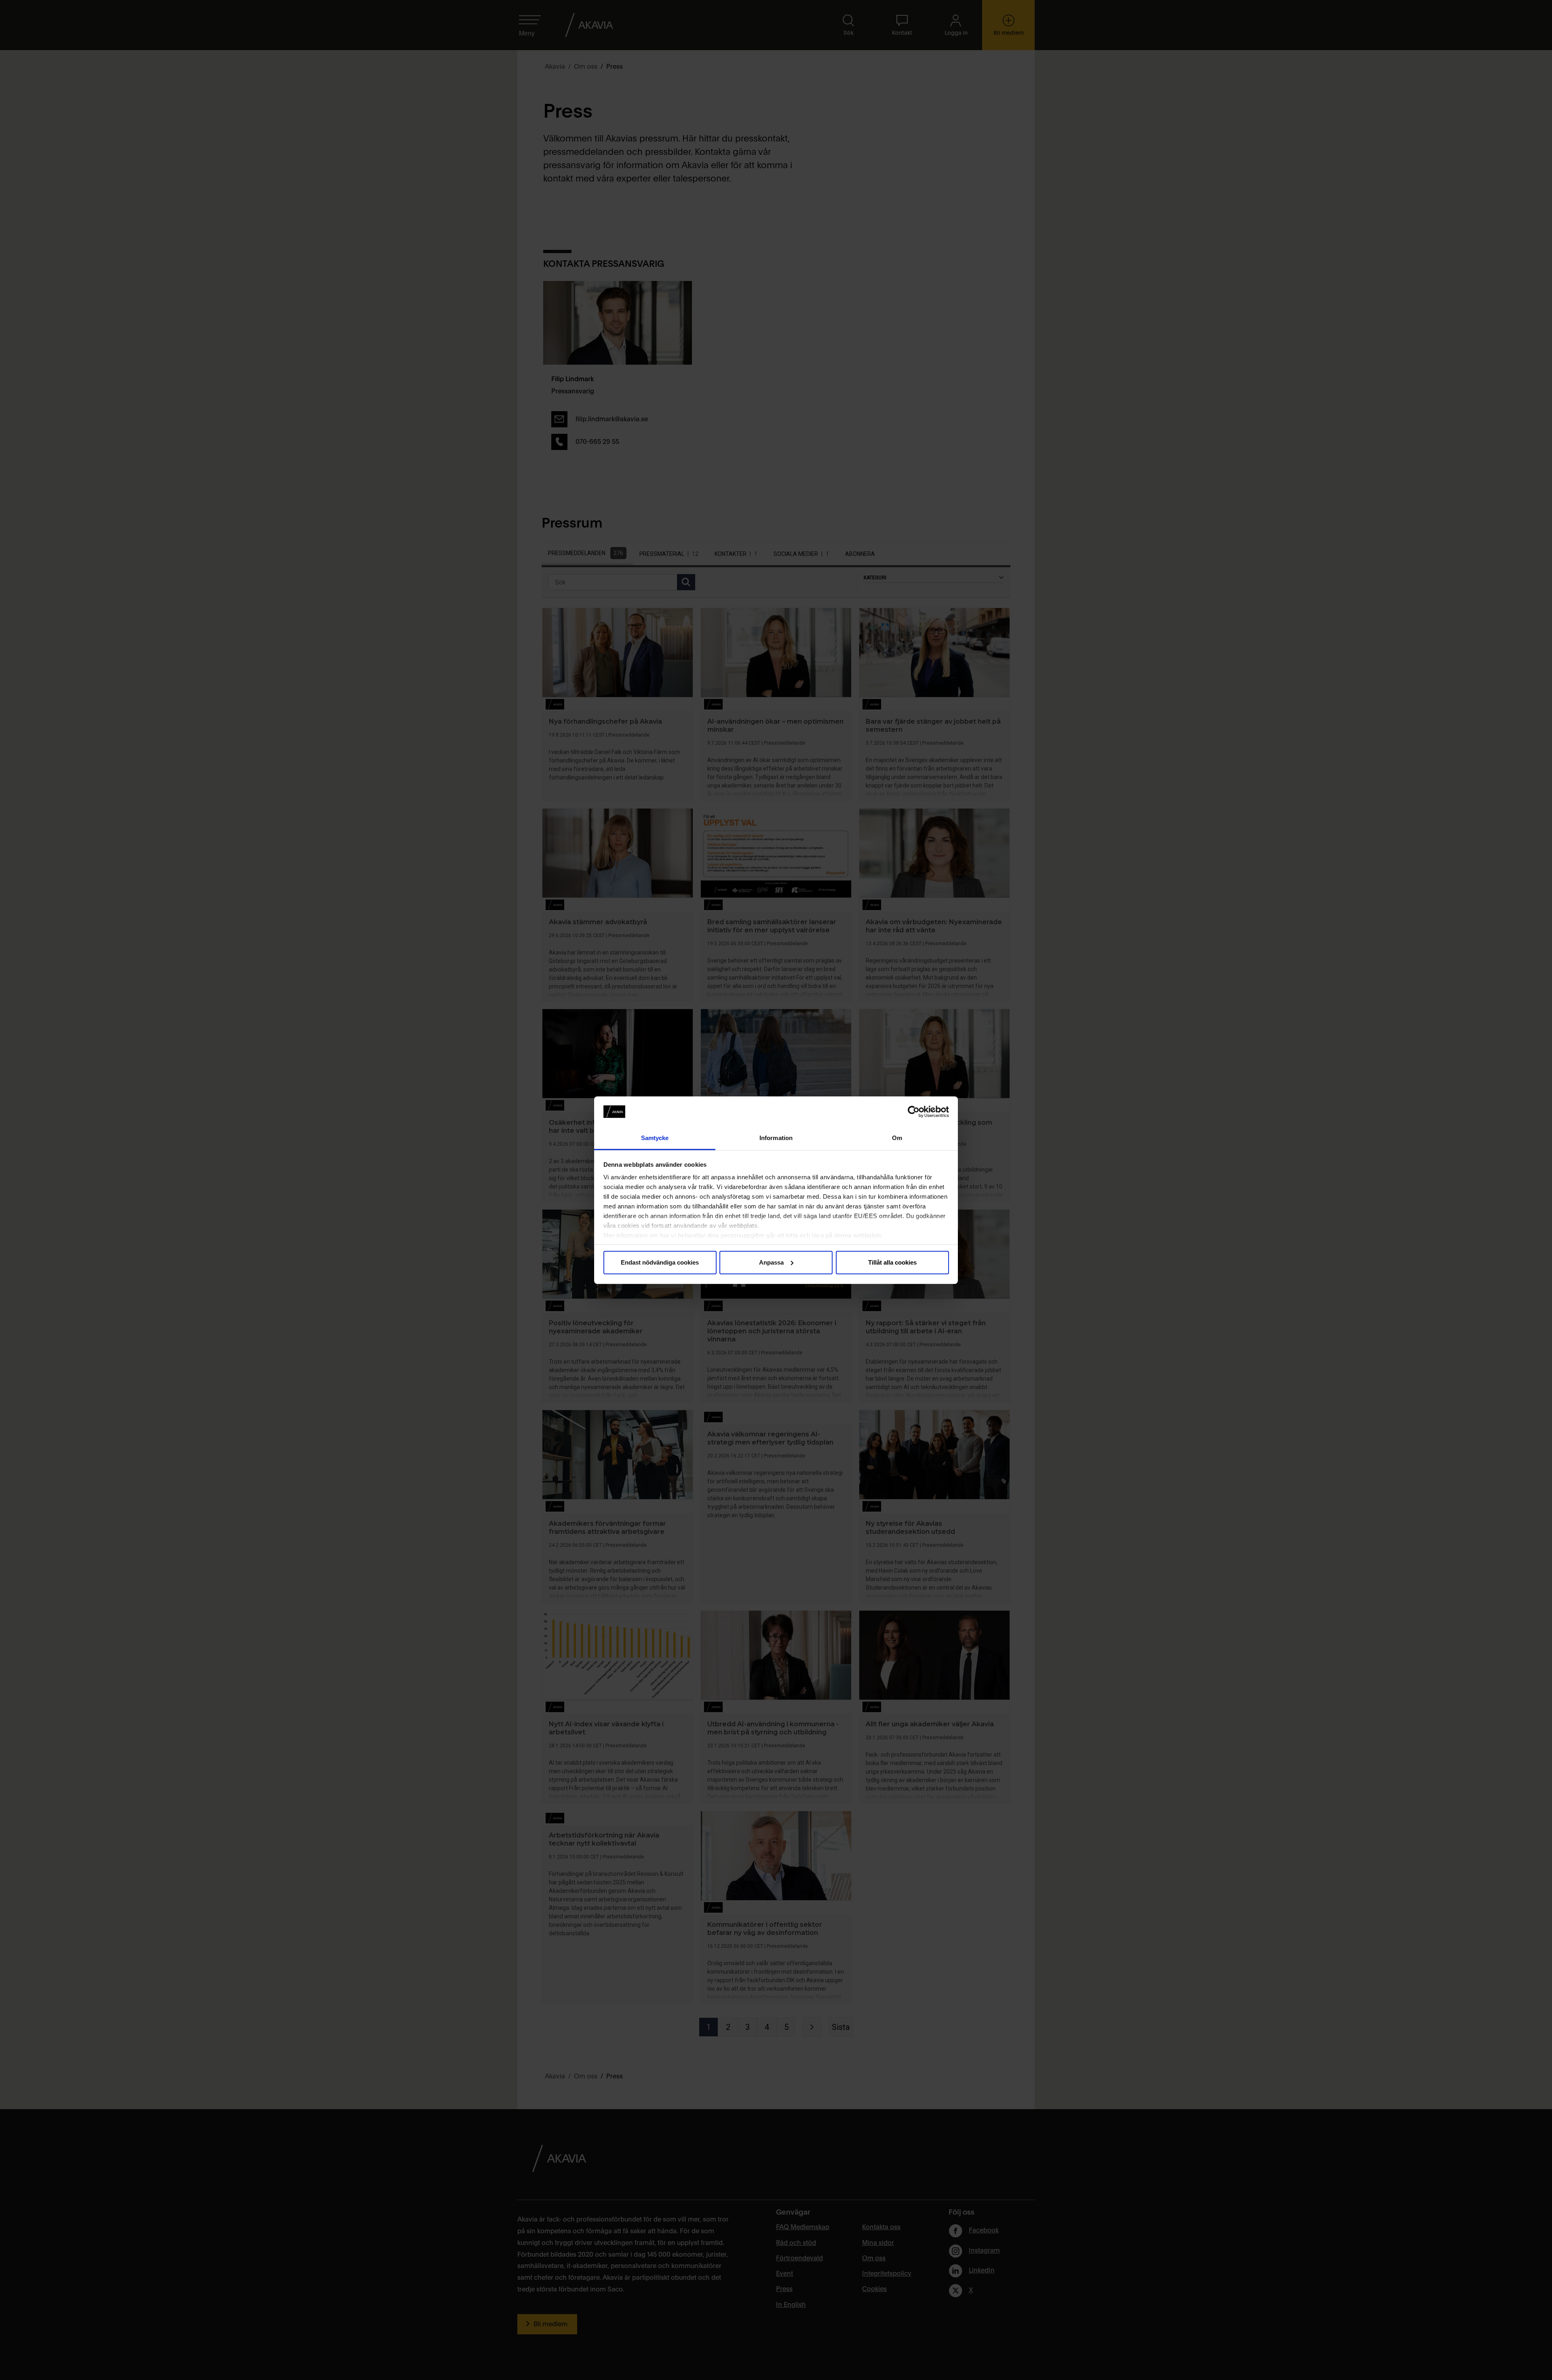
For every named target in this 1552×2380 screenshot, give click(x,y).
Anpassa (771, 1262)
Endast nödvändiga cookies (660, 1262)
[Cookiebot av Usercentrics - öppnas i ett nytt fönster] (914, 1112)
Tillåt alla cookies (892, 1262)
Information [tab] (776, 1138)
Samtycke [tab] (655, 1138)
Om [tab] (897, 1138)
